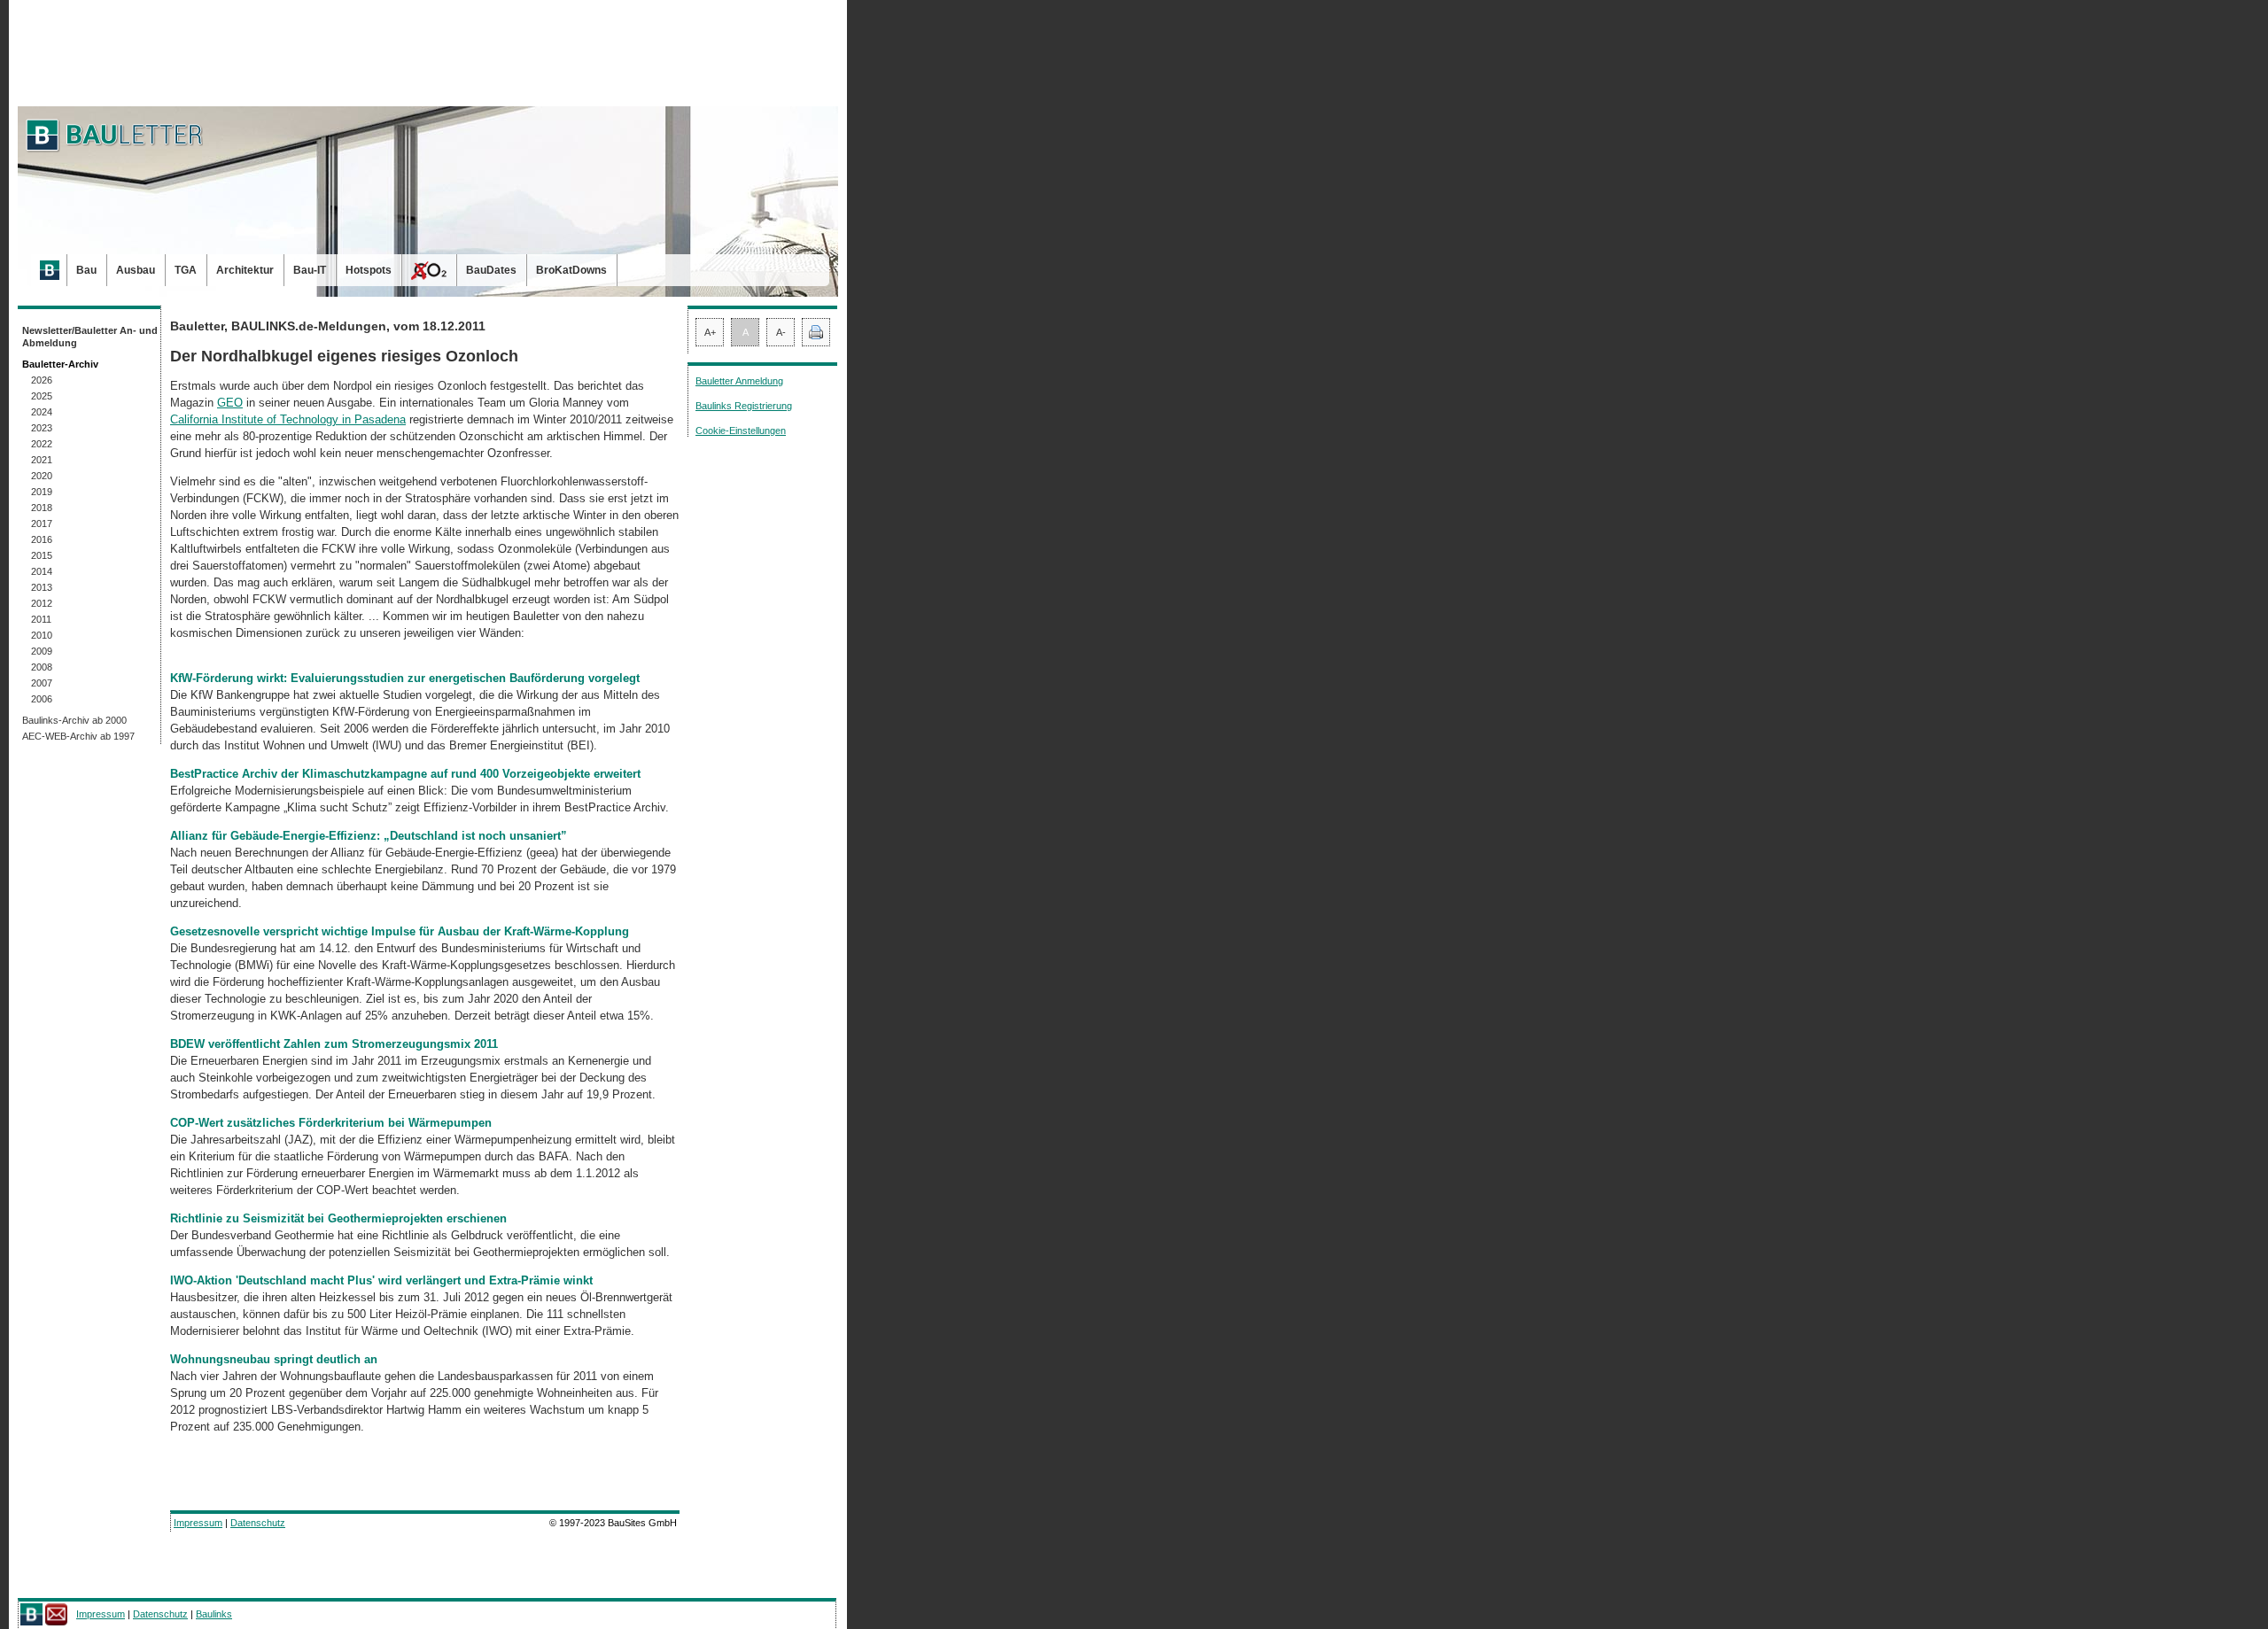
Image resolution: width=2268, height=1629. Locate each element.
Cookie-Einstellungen (741, 431)
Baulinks (214, 1614)
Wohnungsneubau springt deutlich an (274, 1359)
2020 (42, 476)
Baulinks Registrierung (744, 406)
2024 (42, 412)
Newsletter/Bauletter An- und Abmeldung (90, 337)
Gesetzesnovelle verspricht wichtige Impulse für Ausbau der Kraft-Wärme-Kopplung (400, 931)
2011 (41, 619)
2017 (42, 524)
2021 (42, 460)
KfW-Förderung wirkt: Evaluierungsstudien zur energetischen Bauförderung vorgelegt (405, 678)
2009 (42, 651)
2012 (42, 603)
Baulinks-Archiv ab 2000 (74, 720)
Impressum (198, 1523)
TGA (186, 270)
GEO (230, 403)
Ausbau (136, 270)
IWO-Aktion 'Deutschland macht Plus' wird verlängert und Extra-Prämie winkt (381, 1280)
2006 (42, 699)
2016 (42, 539)
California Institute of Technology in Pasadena (288, 419)
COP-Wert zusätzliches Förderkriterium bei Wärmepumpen (331, 1123)
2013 (42, 587)
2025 (42, 396)
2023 (42, 428)
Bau (86, 270)
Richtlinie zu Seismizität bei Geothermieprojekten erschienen (338, 1218)
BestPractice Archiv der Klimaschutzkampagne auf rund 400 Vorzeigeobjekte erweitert (405, 774)
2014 (42, 571)
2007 (42, 683)
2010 (42, 635)
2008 (42, 667)
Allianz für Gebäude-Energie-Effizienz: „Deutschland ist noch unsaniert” (369, 836)
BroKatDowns (571, 270)
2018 (42, 508)
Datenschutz (258, 1523)
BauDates (491, 270)
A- (781, 332)
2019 (42, 492)
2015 (42, 555)
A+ (710, 332)
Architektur (245, 270)
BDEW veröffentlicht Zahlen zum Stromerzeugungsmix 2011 (334, 1044)
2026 (42, 380)
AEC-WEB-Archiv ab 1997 (78, 736)
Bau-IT (310, 270)
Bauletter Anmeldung (739, 381)
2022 (42, 444)
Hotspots (369, 270)
